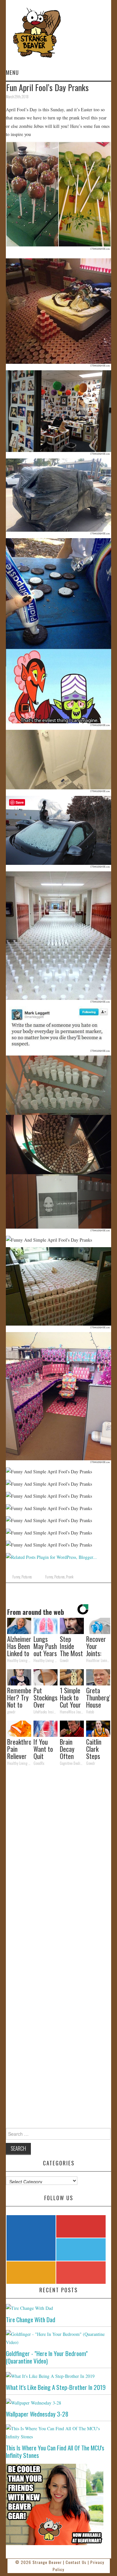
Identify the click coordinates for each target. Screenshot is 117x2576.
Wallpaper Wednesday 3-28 (37, 2414)
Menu (12, 72)
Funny (16, 1577)
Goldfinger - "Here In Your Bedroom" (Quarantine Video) (47, 2357)
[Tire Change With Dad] (58, 2308)
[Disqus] (58, 1860)
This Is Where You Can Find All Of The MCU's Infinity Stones (55, 2451)
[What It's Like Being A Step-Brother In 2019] (58, 2376)
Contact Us (76, 2562)
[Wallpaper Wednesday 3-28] (58, 2402)
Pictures (27, 1577)
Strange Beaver (47, 2562)
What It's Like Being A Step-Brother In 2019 (56, 2387)
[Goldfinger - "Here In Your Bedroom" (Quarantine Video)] (58, 2338)
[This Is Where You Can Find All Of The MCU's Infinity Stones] (58, 2433)
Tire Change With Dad (31, 2319)
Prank (70, 1577)
